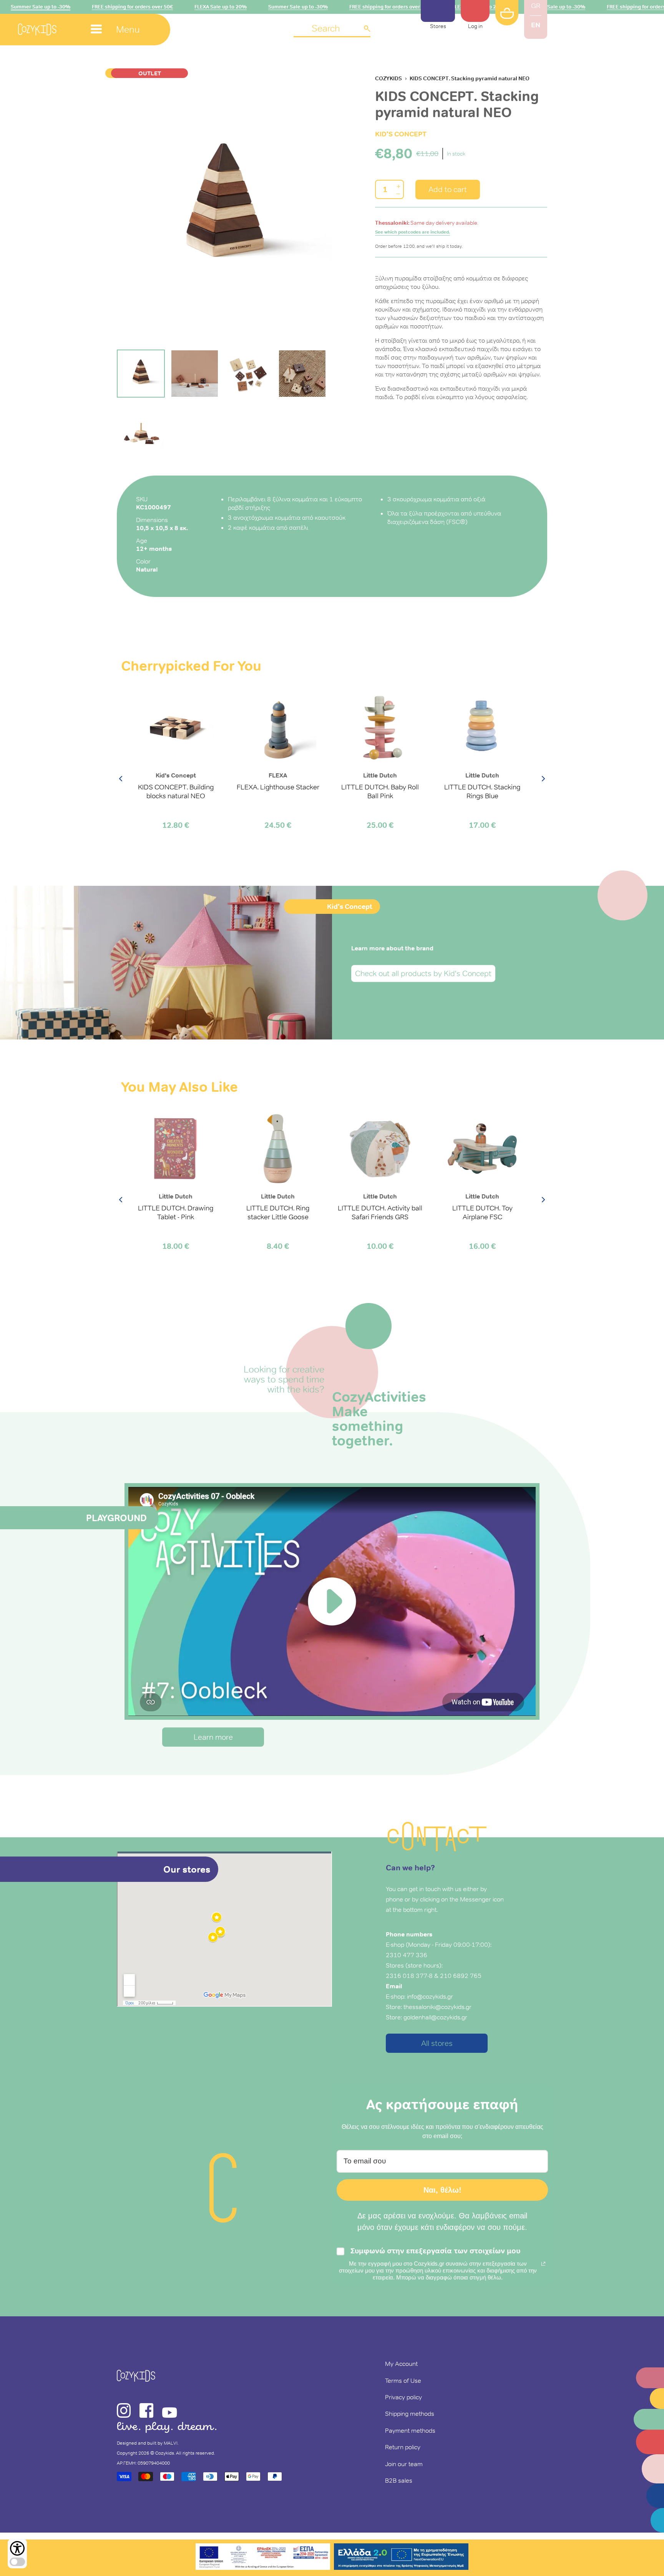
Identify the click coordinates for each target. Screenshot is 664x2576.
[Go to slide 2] (195, 374)
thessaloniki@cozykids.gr (437, 2007)
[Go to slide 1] (141, 374)
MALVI (171, 2443)
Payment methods (410, 2430)
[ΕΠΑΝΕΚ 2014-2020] (263, 2558)
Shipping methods (410, 2414)
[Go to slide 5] (141, 429)
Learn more (213, 1737)
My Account (401, 2364)
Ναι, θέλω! (442, 2190)
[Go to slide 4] (302, 374)
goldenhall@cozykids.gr (435, 2017)
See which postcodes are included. (413, 232)
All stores (437, 2043)
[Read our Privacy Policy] (543, 2264)
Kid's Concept (401, 134)
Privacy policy (403, 2397)
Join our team (404, 2464)
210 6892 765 (461, 1976)
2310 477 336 (407, 1955)
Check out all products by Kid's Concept (423, 973)
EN (536, 25)
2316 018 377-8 (409, 1976)
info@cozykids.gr (430, 1996)
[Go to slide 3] (248, 374)
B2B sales (399, 2480)
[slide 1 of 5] (224, 208)
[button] (332, 29)
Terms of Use (403, 2380)
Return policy (403, 2447)
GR (536, 6)
